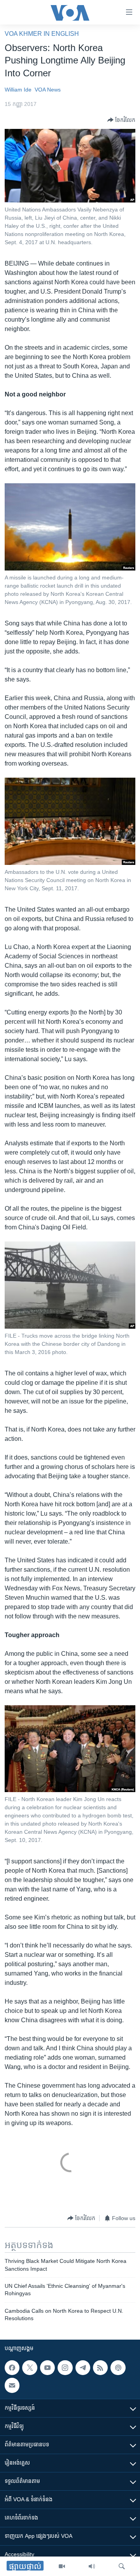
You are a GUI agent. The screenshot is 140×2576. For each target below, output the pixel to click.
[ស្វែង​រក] (122, 2566)
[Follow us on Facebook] (12, 2368)
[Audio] (92, 2566)
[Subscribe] (12, 2385)
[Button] (121, 120)
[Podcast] (118, 2368)
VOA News (48, 90)
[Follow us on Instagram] (65, 2368)
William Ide (18, 90)
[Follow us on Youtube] (47, 2368)
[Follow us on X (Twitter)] (30, 2368)
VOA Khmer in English (42, 34)
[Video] (62, 2566)
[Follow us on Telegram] (83, 2368)
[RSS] (100, 2368)
